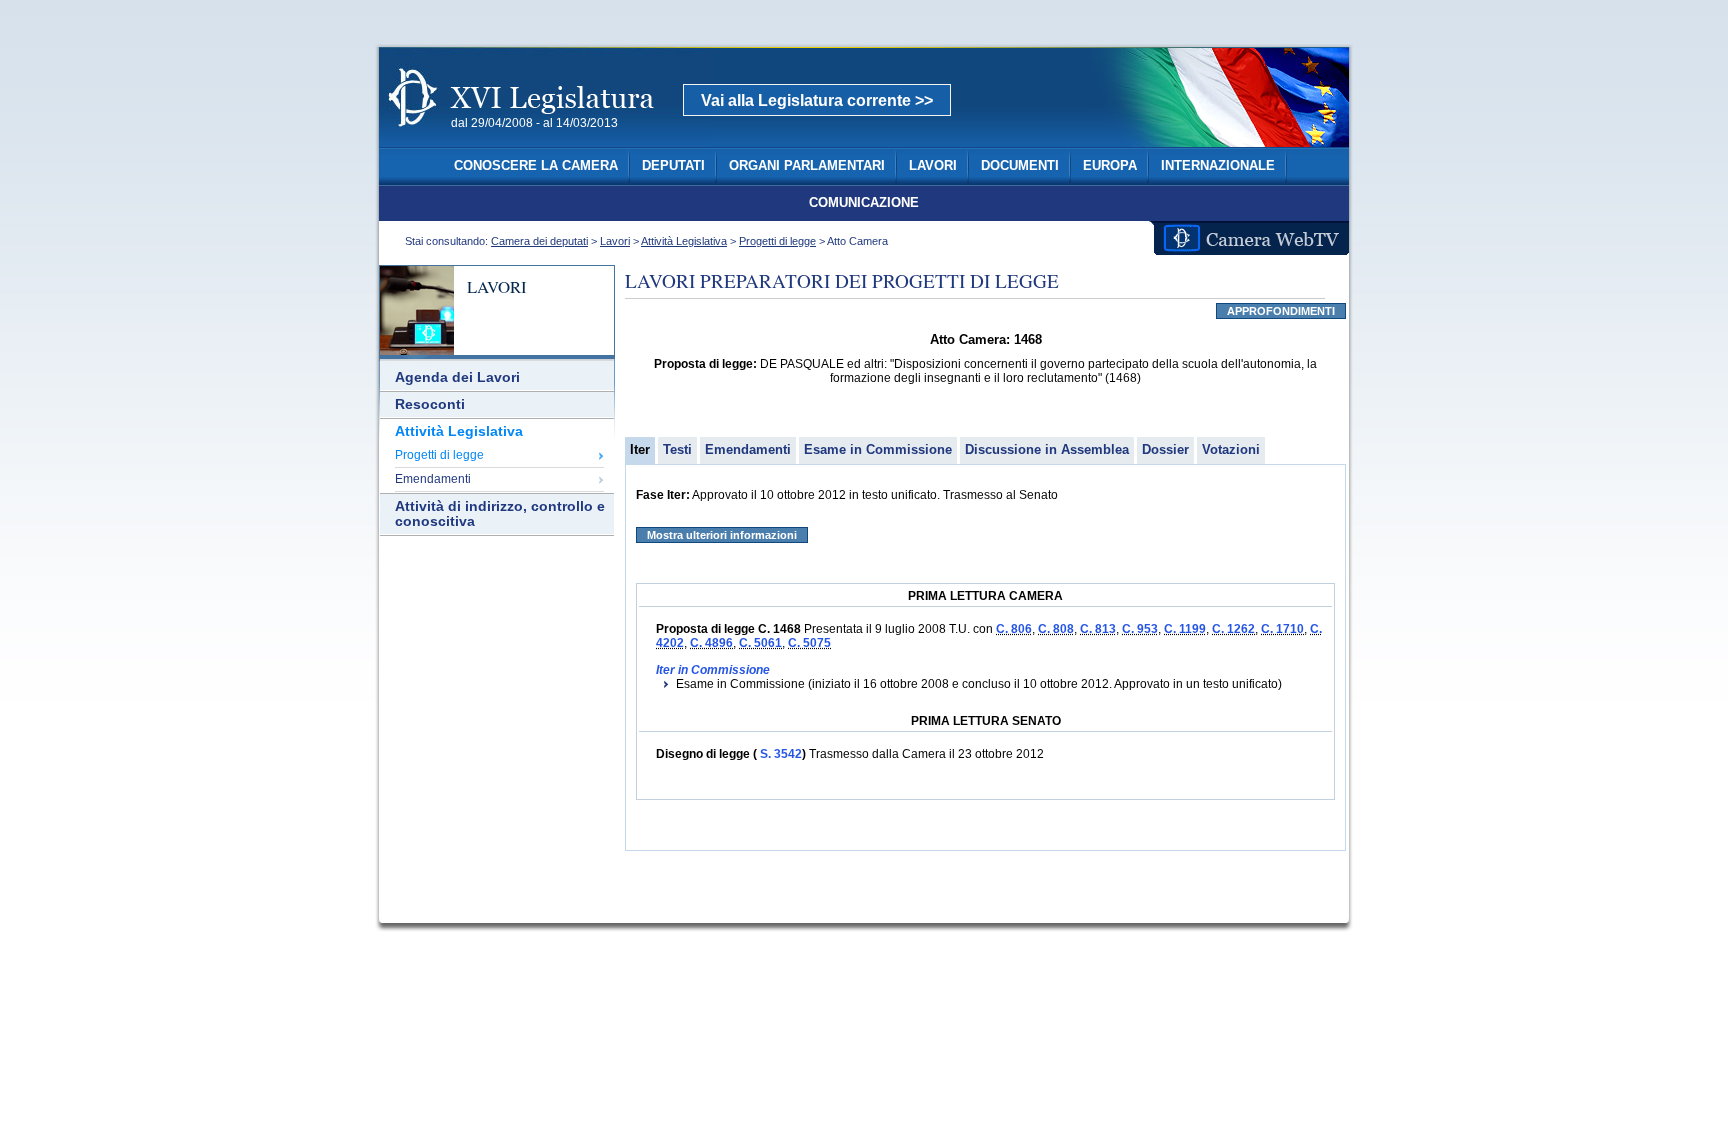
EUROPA (1110, 166)
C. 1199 (1185, 629)
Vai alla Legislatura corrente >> (817, 100)
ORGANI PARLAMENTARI (807, 166)
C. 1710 (1282, 629)
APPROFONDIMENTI (1281, 311)
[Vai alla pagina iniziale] (545, 138)
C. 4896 (711, 643)
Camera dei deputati (539, 241)
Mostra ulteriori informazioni (722, 535)
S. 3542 (779, 754)
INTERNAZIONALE (1218, 166)
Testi (677, 449)
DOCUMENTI (1020, 166)
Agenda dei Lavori (457, 377)
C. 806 (1014, 629)
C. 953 (1140, 629)
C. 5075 (809, 643)
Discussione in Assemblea (1047, 449)
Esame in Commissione (878, 449)
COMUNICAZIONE (864, 203)
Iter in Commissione (713, 670)
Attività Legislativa (684, 241)
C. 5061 (760, 643)
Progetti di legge (777, 241)
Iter (640, 449)
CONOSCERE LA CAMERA (536, 166)
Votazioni (1231, 449)
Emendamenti (433, 479)
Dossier (1165, 449)
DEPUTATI (673, 166)
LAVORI (933, 166)
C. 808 (1056, 629)
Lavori (615, 241)
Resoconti (430, 404)
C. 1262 (1233, 629)
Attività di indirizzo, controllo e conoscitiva (500, 514)
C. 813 (1098, 629)
